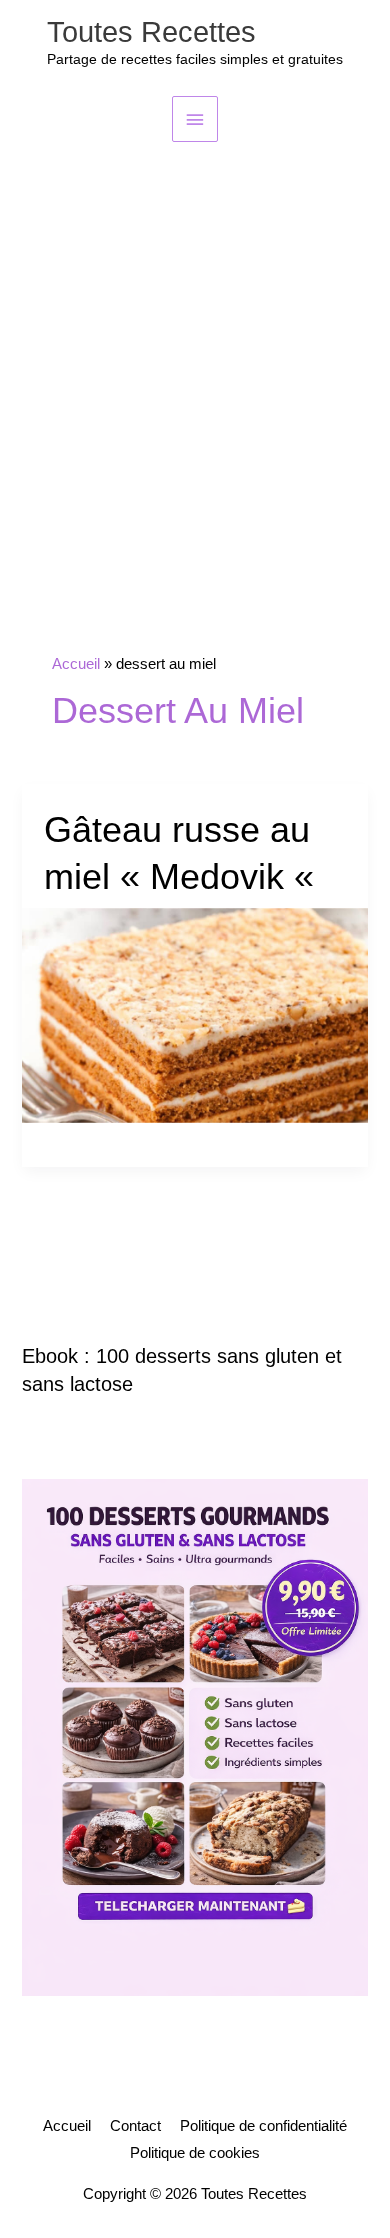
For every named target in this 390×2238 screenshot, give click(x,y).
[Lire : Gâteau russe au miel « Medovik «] (194, 1014)
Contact (135, 2126)
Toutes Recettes (151, 32)
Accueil (67, 2126)
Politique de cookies (195, 2153)
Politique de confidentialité (263, 2126)
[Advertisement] (195, 347)
